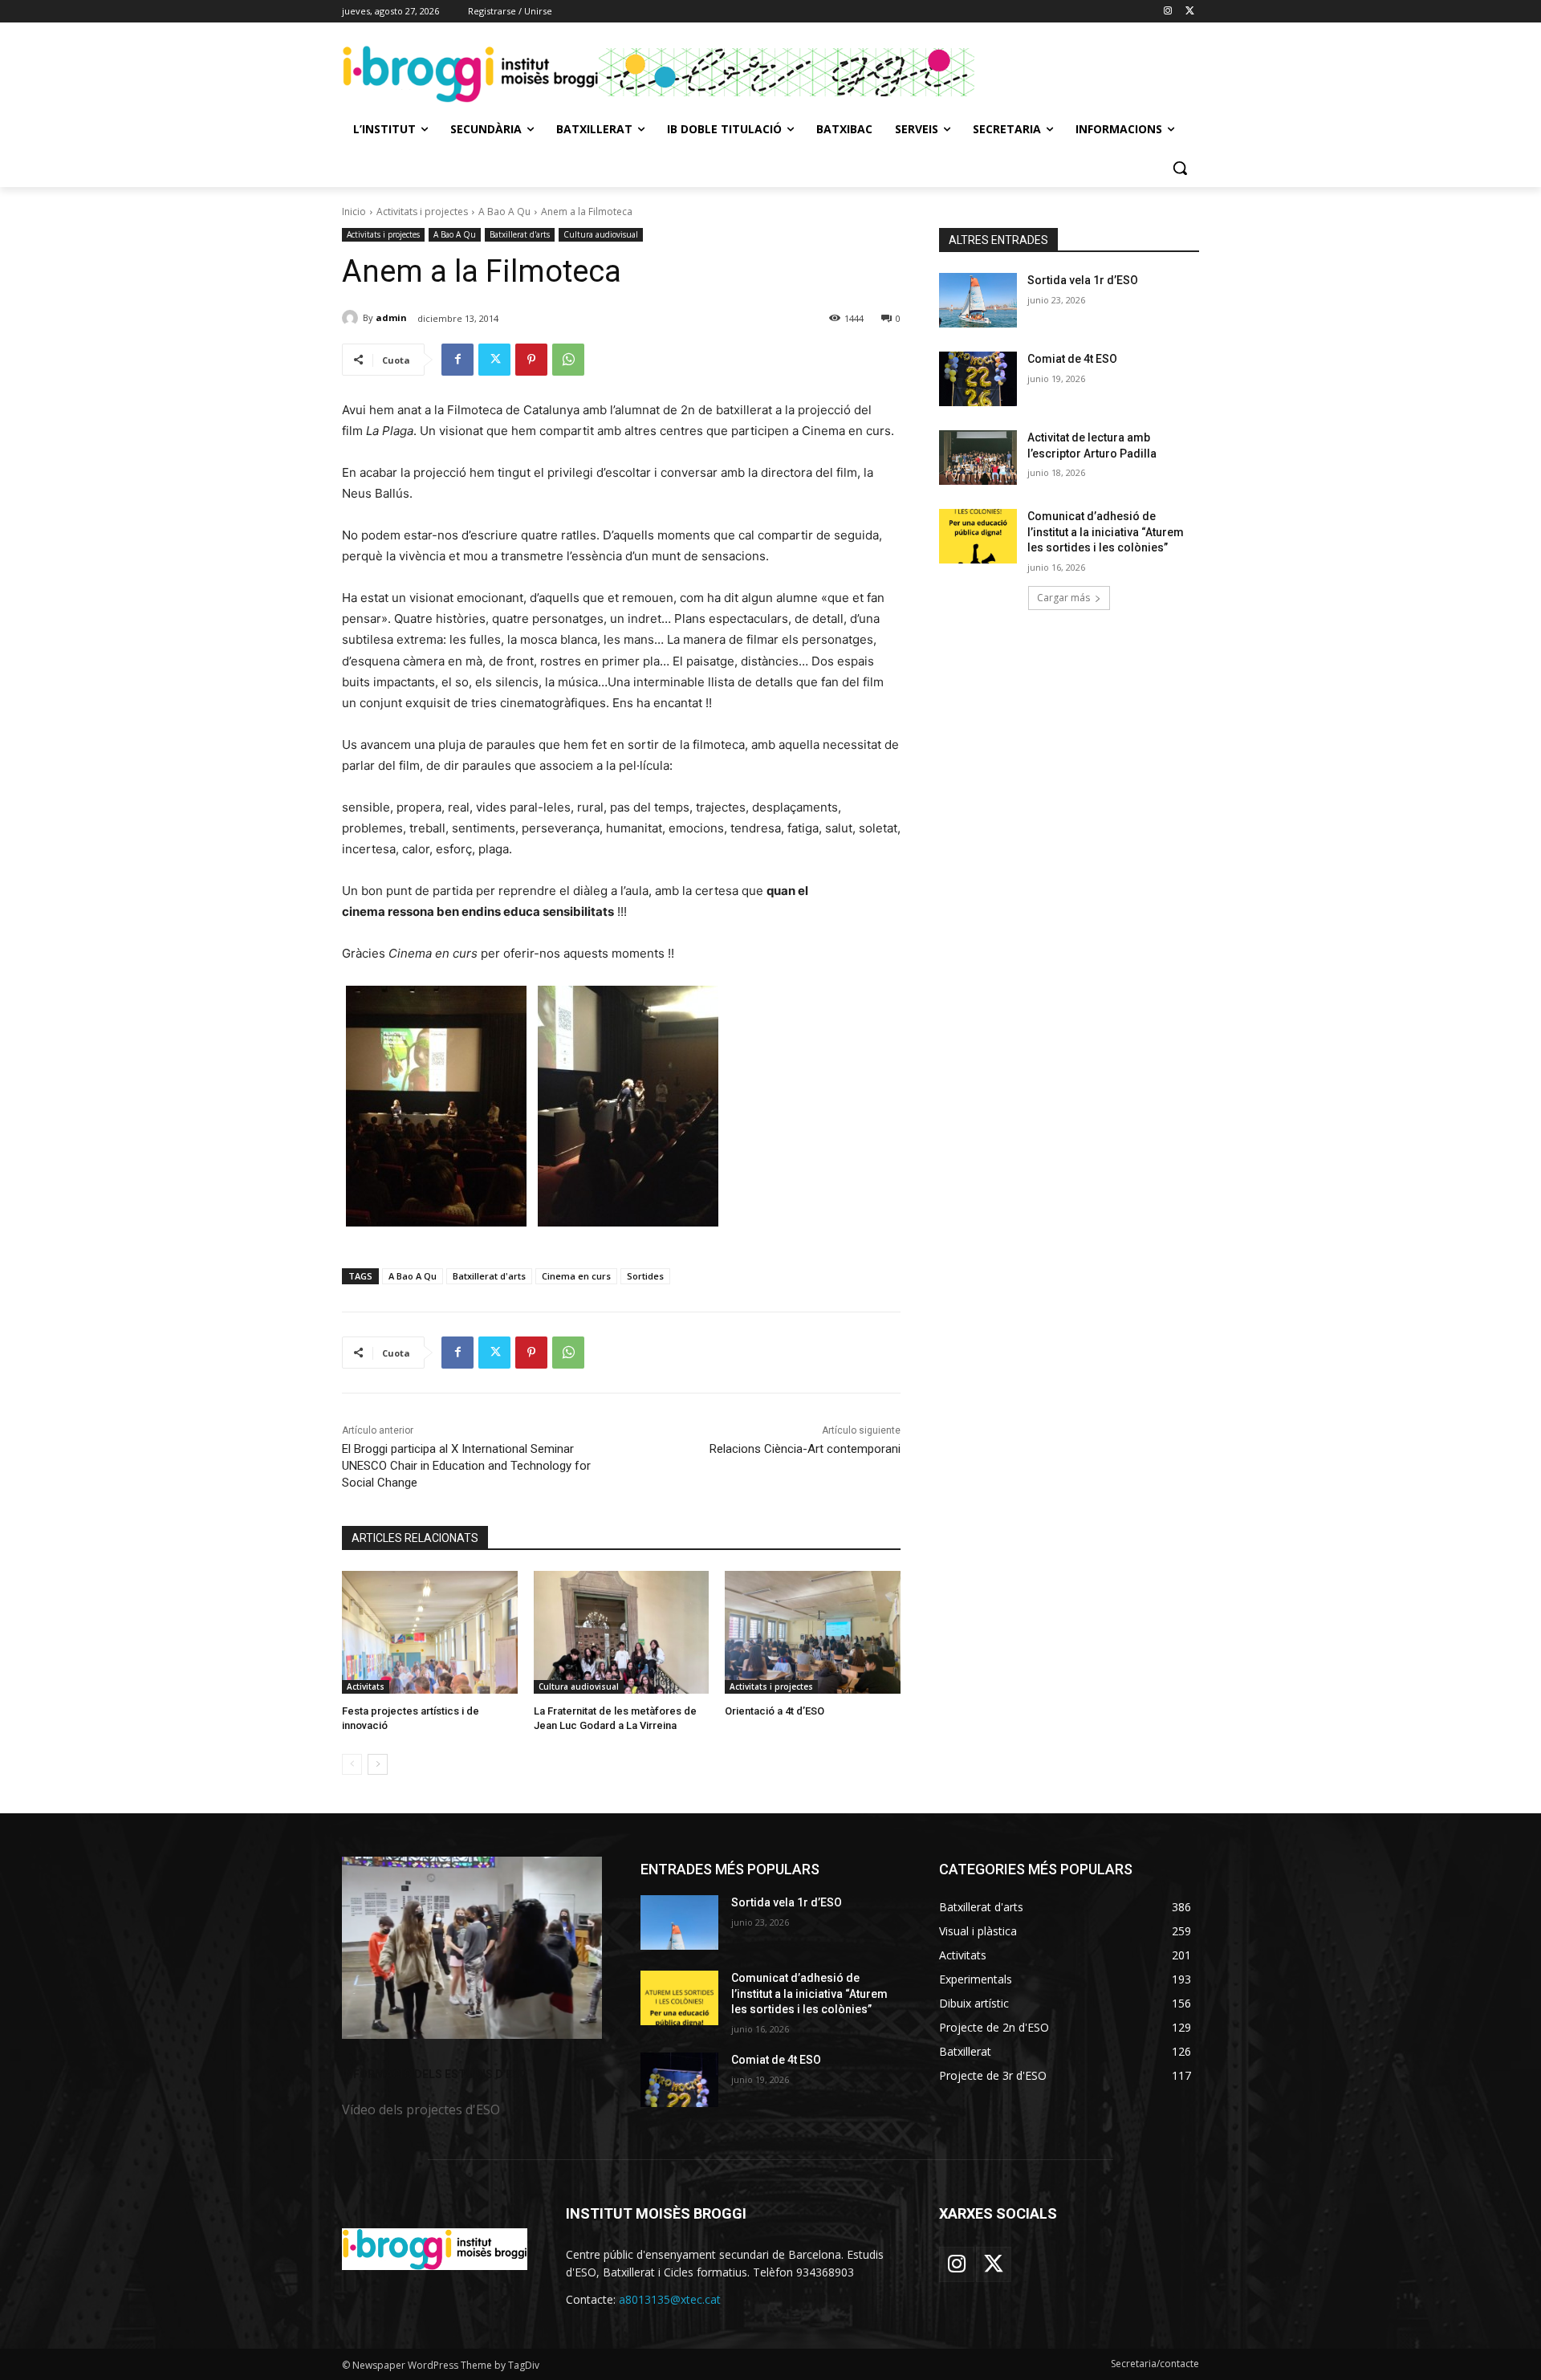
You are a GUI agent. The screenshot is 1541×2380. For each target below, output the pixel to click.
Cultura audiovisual (601, 234)
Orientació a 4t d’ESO (775, 1711)
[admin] (352, 318)
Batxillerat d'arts (520, 234)
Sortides (645, 1276)
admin (391, 317)
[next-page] (378, 1764)
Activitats (366, 1686)
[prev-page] (352, 1764)
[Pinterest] (531, 360)
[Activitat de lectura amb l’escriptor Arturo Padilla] (978, 458)
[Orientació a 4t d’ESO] (813, 1632)
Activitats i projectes (422, 212)
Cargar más (1063, 598)
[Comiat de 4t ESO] (978, 379)
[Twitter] (1190, 12)
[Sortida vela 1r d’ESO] (978, 300)
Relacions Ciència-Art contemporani (805, 1449)
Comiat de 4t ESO (1072, 359)
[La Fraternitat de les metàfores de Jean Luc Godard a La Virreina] (622, 1632)
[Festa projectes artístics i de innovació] (430, 1632)
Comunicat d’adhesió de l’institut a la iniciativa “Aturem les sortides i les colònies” (1106, 532)
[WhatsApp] (568, 360)
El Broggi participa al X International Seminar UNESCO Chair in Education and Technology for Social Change (466, 1466)
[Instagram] (1167, 12)
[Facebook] (457, 360)
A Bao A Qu (504, 212)
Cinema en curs (576, 1276)
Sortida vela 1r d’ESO (1083, 280)
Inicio (354, 212)
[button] (1180, 168)
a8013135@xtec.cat (670, 2299)
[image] (472, 1948)
